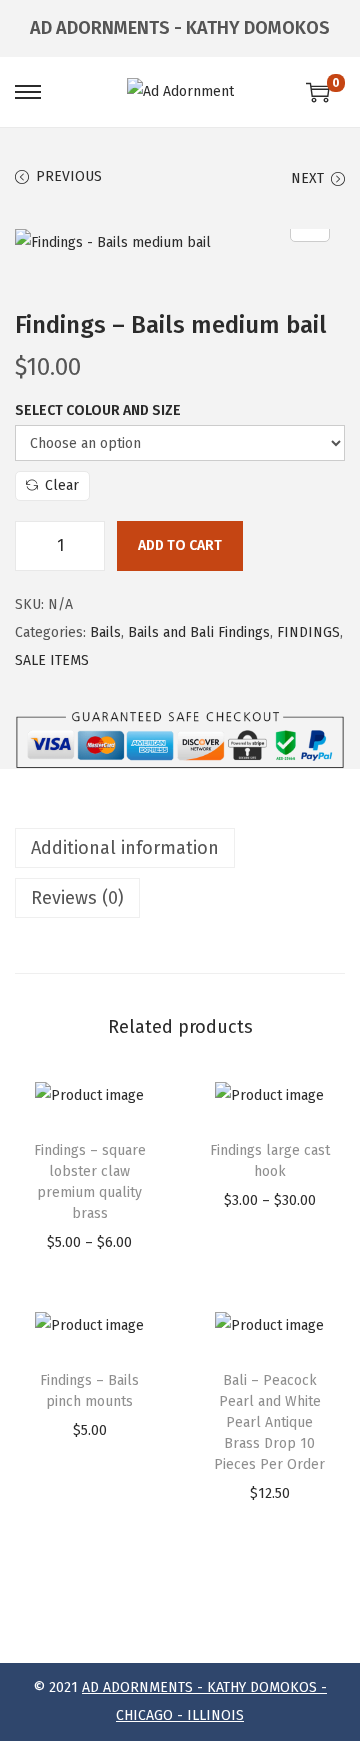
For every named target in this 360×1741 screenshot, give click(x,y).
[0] (318, 92)
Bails (105, 632)
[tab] (180, 848)
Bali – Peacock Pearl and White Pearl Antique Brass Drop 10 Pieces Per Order (269, 1422)
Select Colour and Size (98, 410)
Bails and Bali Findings (199, 632)
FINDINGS (308, 632)
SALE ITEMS (52, 660)
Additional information (125, 848)
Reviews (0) (77, 898)
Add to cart (180, 545)
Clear (62, 485)
